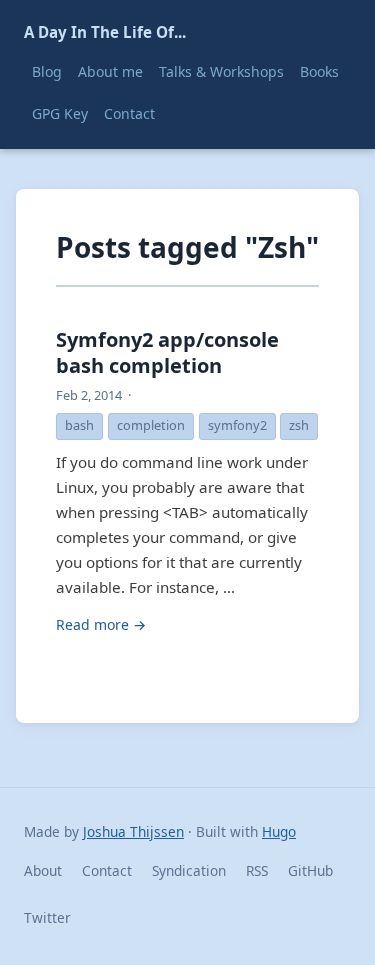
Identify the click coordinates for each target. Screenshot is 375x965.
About (43, 870)
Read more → (101, 624)
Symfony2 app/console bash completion (167, 352)
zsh (299, 425)
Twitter (47, 917)
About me (110, 71)
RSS (257, 870)
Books (319, 71)
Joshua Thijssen (133, 831)
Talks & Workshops (221, 71)
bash (79, 425)
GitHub (310, 870)
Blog (47, 71)
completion (151, 425)
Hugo (279, 831)
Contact (129, 113)
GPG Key (60, 113)
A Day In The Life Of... (105, 32)
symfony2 (237, 425)
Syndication (189, 870)
